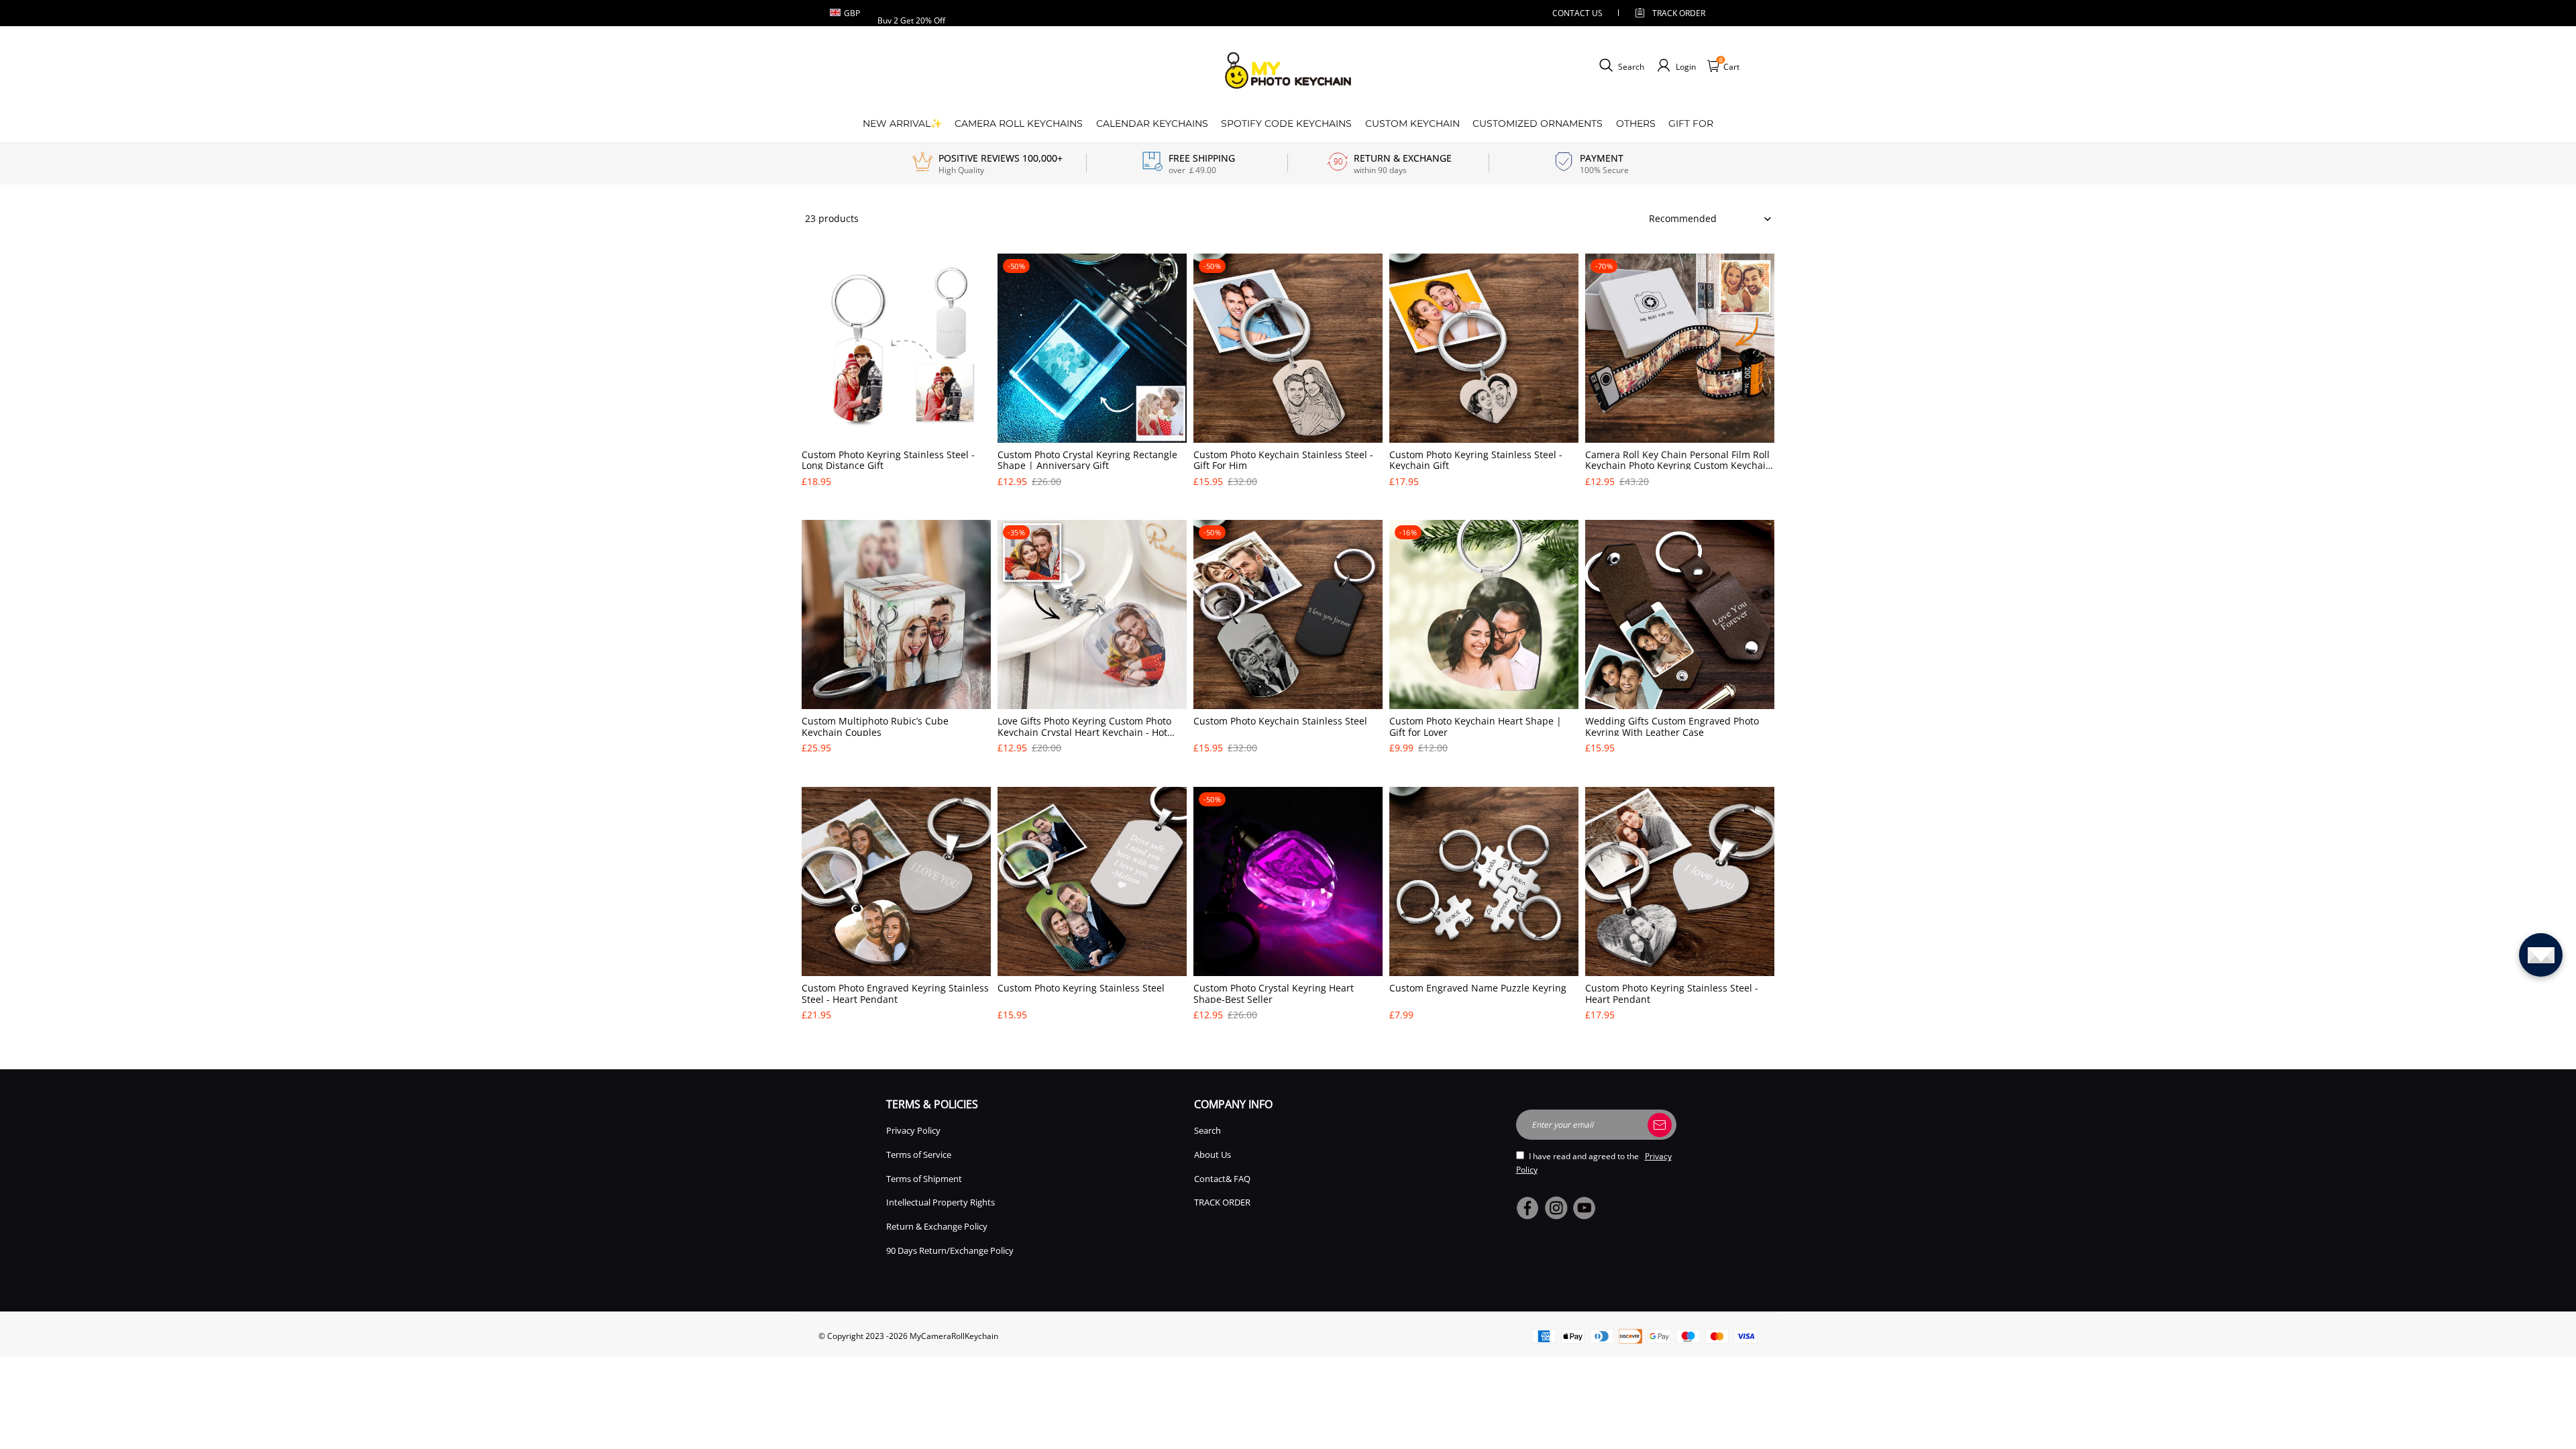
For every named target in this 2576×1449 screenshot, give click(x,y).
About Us (1213, 1155)
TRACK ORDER (1222, 1202)
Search (1207, 1130)
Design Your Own (897, 504)
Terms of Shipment (924, 1179)
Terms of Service (919, 1155)
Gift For (1691, 123)
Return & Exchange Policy (937, 1226)
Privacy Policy (913, 1130)
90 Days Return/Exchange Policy (950, 1250)
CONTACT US (1577, 13)
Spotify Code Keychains (1286, 123)
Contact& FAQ (1222, 1179)
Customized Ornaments (1538, 123)
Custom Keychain (1412, 123)
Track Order (1679, 13)
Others (1636, 123)
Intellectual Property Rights (941, 1202)
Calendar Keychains (1152, 123)
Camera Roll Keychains (1019, 123)
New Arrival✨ (902, 123)
